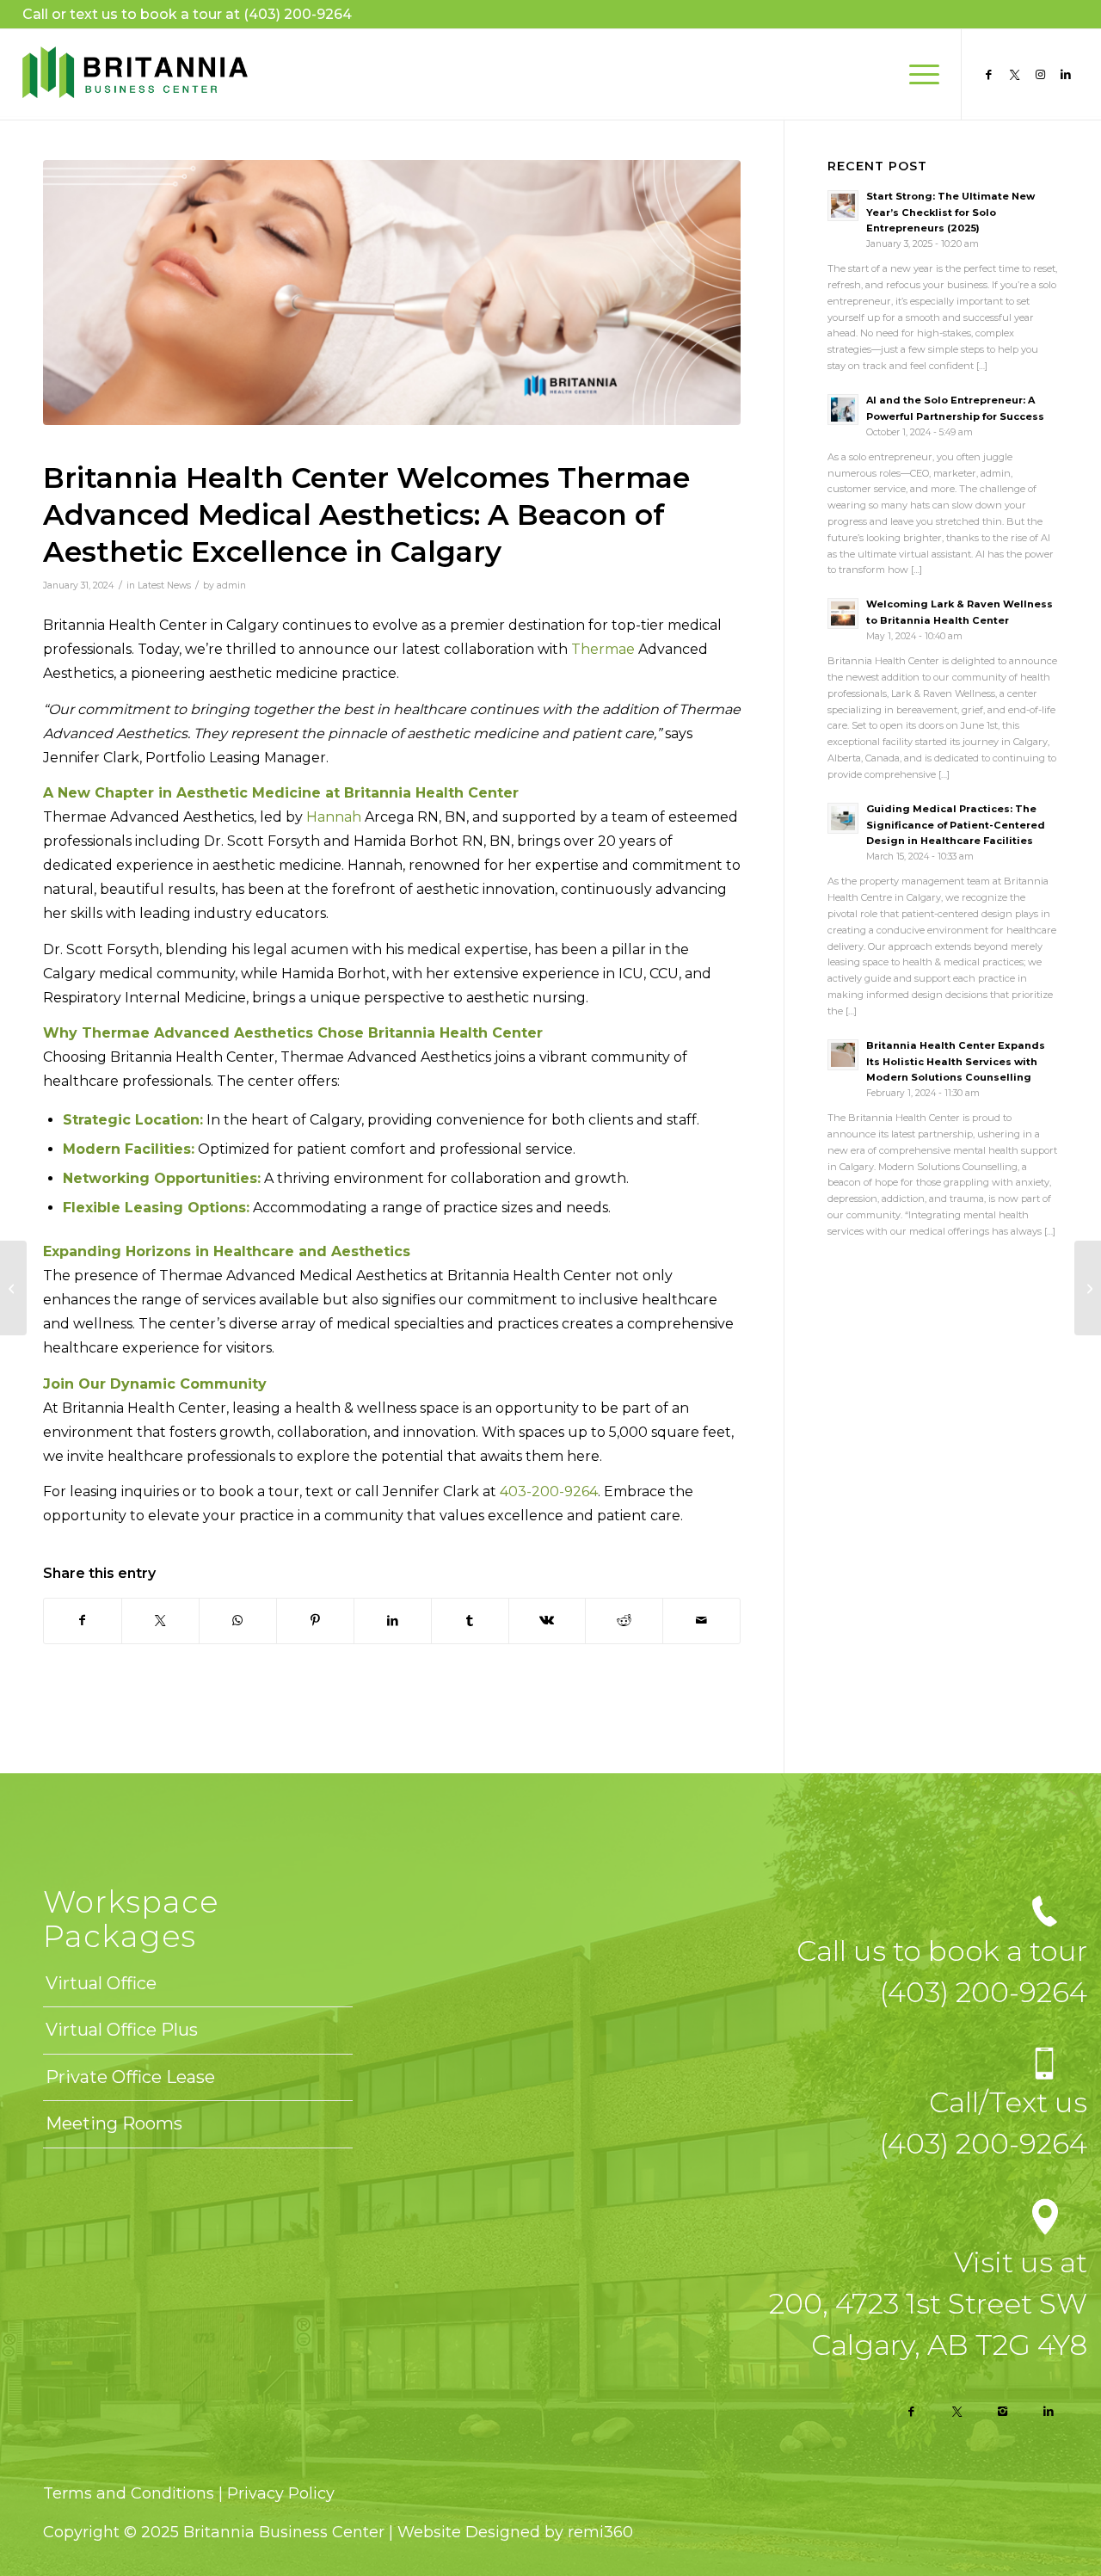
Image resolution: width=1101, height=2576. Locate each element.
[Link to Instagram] (1040, 74)
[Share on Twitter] (160, 1621)
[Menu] (919, 74)
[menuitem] (919, 74)
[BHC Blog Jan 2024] (392, 293)
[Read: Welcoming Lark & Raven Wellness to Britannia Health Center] (843, 613)
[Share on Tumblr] (470, 1621)
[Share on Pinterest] (315, 1621)
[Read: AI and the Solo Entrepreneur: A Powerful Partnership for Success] (843, 410)
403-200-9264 (549, 1491)
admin (231, 585)
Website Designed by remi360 (515, 2532)
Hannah (334, 817)
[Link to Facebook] (988, 74)
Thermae (603, 649)
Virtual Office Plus (122, 2030)
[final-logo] (135, 74)
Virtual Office (101, 1983)
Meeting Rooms (114, 2123)
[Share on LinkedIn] (393, 1621)
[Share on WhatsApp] (238, 1621)
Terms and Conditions (131, 2493)
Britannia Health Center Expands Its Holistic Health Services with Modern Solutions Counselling (956, 1062)
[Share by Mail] (701, 1621)
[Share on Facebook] (83, 1621)
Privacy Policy (281, 2493)
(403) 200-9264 (298, 14)
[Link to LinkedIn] (1066, 74)
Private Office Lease (130, 2077)
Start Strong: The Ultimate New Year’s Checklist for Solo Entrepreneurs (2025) (950, 213)
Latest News (164, 585)
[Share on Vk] (547, 1621)
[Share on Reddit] (624, 1621)
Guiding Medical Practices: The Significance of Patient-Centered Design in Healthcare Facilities (956, 825)
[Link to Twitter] (1014, 74)
